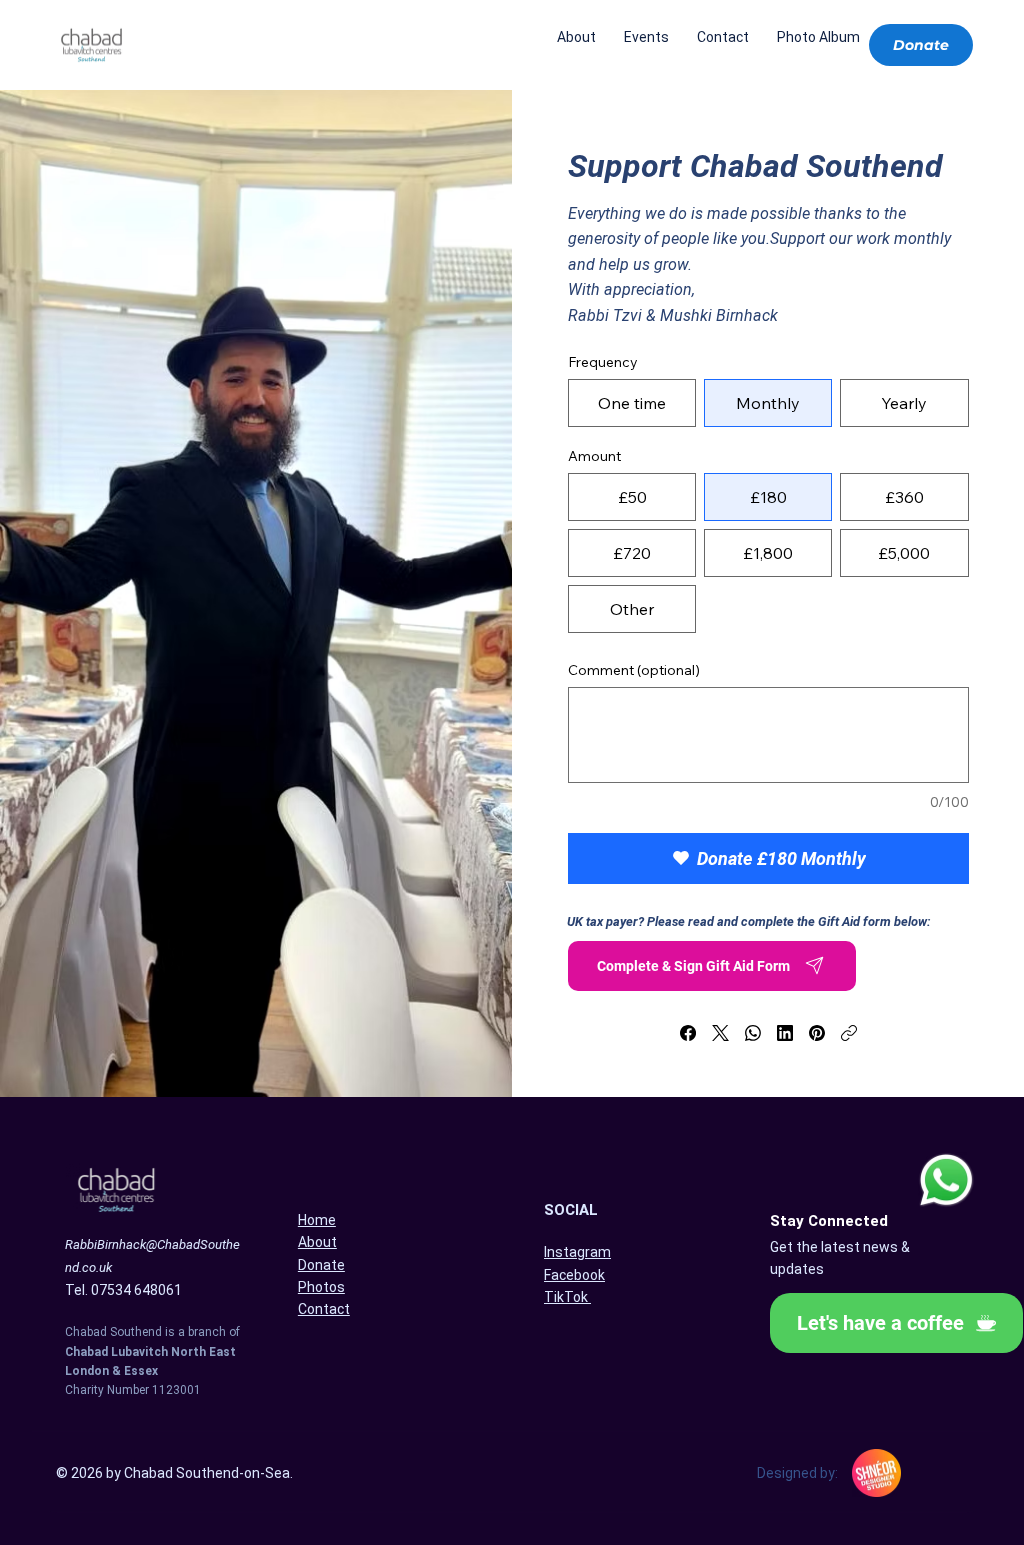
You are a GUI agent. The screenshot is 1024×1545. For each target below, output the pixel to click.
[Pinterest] (817, 1033)
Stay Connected (829, 1221)
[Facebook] (688, 1033)
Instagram (577, 1252)
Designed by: (797, 1473)
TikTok (567, 1297)
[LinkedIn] (785, 1033)
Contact (324, 1309)
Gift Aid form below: (874, 921)
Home (317, 1220)
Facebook (574, 1275)
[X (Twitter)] (720, 1033)
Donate (321, 1265)
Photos (321, 1287)
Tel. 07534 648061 (123, 1290)
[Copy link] (849, 1033)
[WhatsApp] (753, 1033)
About (317, 1242)
